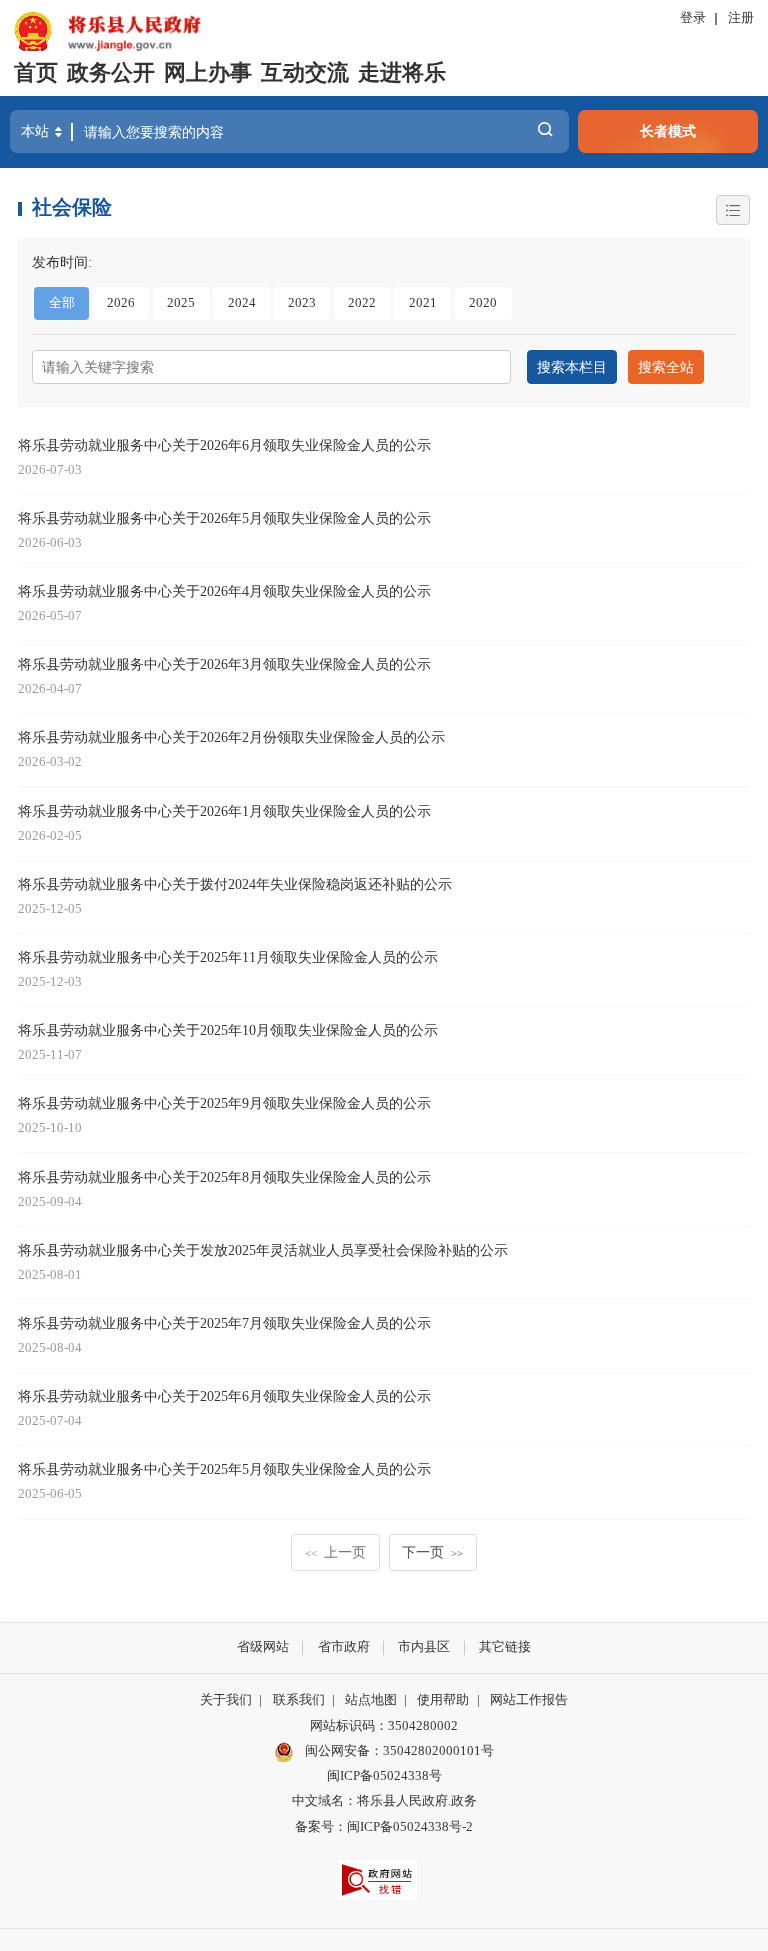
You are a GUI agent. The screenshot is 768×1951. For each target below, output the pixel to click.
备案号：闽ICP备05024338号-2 (384, 1827)
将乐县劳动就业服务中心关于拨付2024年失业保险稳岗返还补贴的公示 (235, 884)
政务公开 (111, 73)
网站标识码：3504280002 (384, 1726)
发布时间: (62, 262)
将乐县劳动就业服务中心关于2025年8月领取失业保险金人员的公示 (224, 1177)
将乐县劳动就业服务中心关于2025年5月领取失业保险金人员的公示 (224, 1469)
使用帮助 (443, 1700)
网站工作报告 (529, 1700)
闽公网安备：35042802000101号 (399, 1751)
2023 (302, 303)
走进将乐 (402, 73)
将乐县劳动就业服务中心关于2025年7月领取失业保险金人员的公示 (224, 1323)
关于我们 (226, 1700)
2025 (181, 303)
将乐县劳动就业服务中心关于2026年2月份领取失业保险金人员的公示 (231, 737)
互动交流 (305, 73)
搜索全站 (666, 367)
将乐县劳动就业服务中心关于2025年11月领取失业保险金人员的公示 (228, 957)
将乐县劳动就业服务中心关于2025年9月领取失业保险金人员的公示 (224, 1103)
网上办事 (208, 73)
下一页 (432, 1552)
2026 (121, 303)
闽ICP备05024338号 (384, 1776)
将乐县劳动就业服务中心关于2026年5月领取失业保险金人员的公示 (224, 518)
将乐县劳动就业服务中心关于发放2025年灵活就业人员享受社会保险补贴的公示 (263, 1250)
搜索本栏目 (572, 367)
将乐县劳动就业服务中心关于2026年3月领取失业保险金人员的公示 (224, 664)
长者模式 (668, 131)
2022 (362, 303)
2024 (242, 303)
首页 (36, 73)
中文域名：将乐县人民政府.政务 (384, 1801)
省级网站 (263, 1647)
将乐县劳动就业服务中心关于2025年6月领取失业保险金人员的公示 (224, 1396)
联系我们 (299, 1700)
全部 (62, 303)
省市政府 (344, 1647)
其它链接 (505, 1647)
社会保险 (72, 207)
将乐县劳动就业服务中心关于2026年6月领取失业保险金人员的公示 (224, 445)
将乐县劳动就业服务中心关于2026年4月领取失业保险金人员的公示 (224, 591)
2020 (483, 303)
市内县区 (424, 1647)
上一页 (335, 1552)
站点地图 (371, 1700)
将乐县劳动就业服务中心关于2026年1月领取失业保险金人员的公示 (224, 811)
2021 (423, 303)
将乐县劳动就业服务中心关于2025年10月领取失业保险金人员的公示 (228, 1030)
